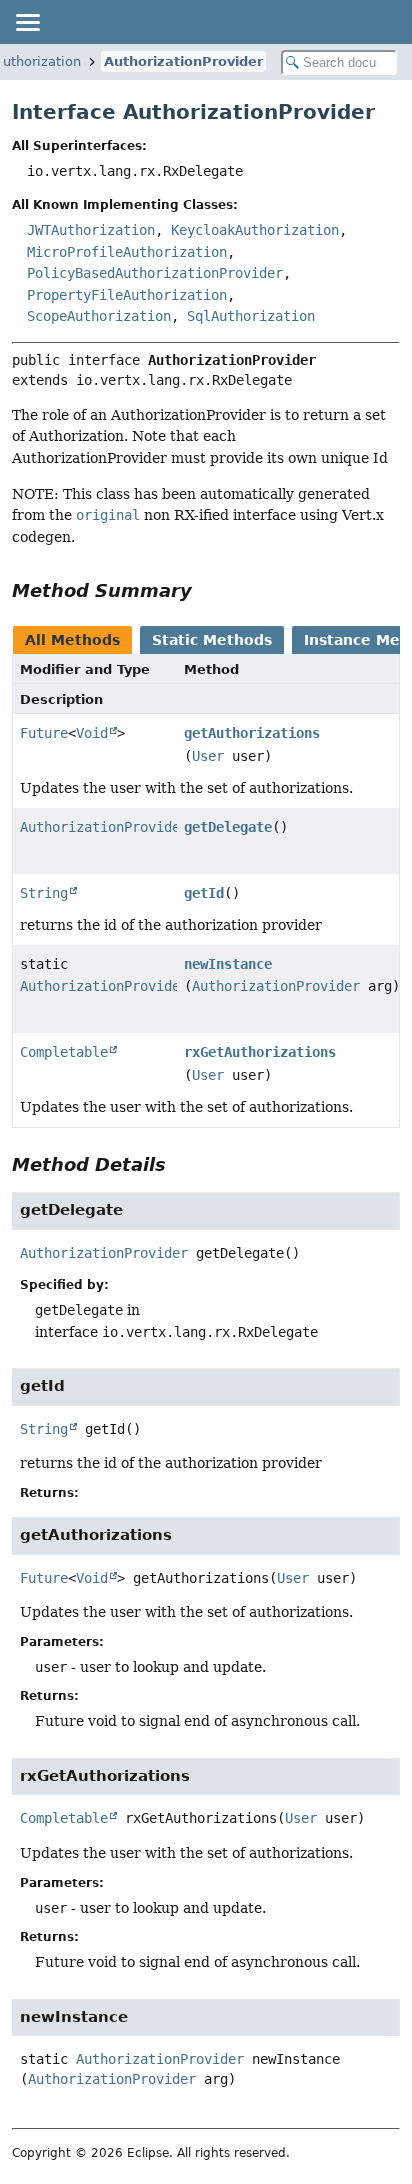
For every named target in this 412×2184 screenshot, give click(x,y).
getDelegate (228, 827)
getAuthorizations (252, 733)
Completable (64, 1052)
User (208, 756)
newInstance (228, 964)
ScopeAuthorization (99, 316)
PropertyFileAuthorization (127, 295)
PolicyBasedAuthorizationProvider (155, 273)
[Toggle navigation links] (27, 22)
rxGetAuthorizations (260, 1052)
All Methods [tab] (72, 640)
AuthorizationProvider (183, 61)
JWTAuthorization (91, 230)
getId (204, 893)
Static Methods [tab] (212, 640)
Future (44, 733)
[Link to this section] (206, 590)
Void (92, 733)
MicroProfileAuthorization (127, 252)
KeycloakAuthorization (255, 230)
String (44, 893)
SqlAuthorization (251, 316)
